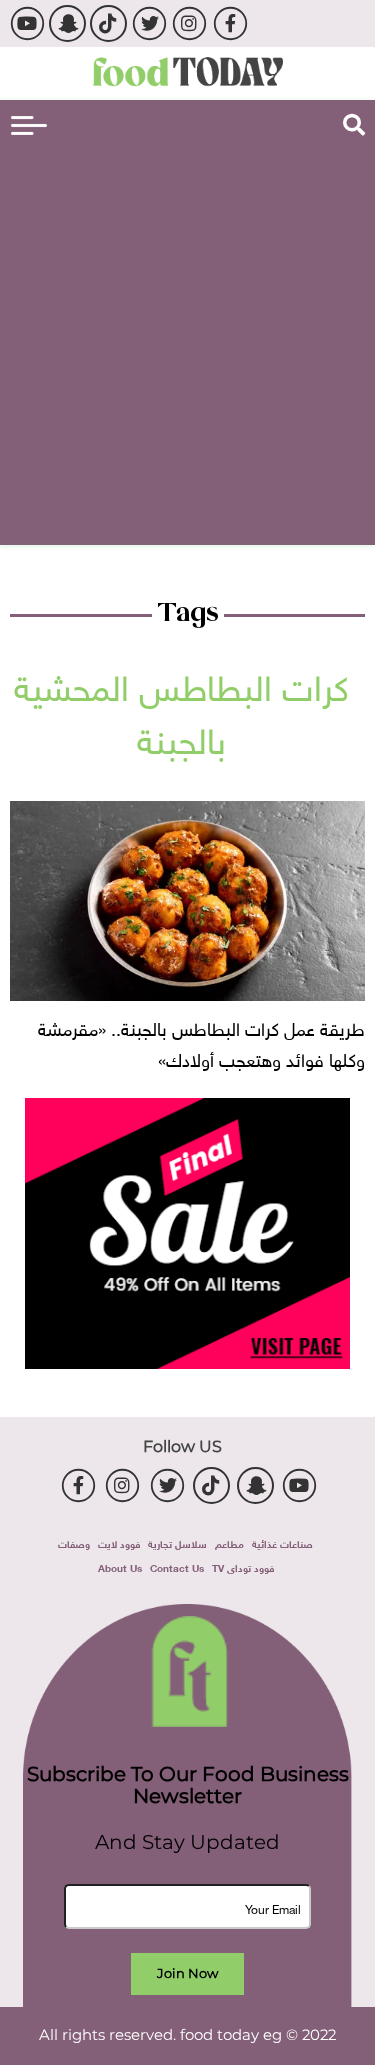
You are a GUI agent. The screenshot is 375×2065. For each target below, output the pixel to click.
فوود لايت (119, 1542)
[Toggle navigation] (29, 125)
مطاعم (229, 1542)
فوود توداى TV (243, 1566)
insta (189, 23)
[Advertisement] (187, 342)
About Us (120, 1566)
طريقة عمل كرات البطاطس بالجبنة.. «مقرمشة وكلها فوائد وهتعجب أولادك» (201, 1042)
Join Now (187, 1973)
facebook (230, 23)
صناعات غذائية (282, 1542)
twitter (148, 23)
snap (67, 23)
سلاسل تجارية (177, 1542)
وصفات (74, 1542)
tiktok (108, 23)
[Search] (354, 125)
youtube (26, 23)
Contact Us (177, 1566)
